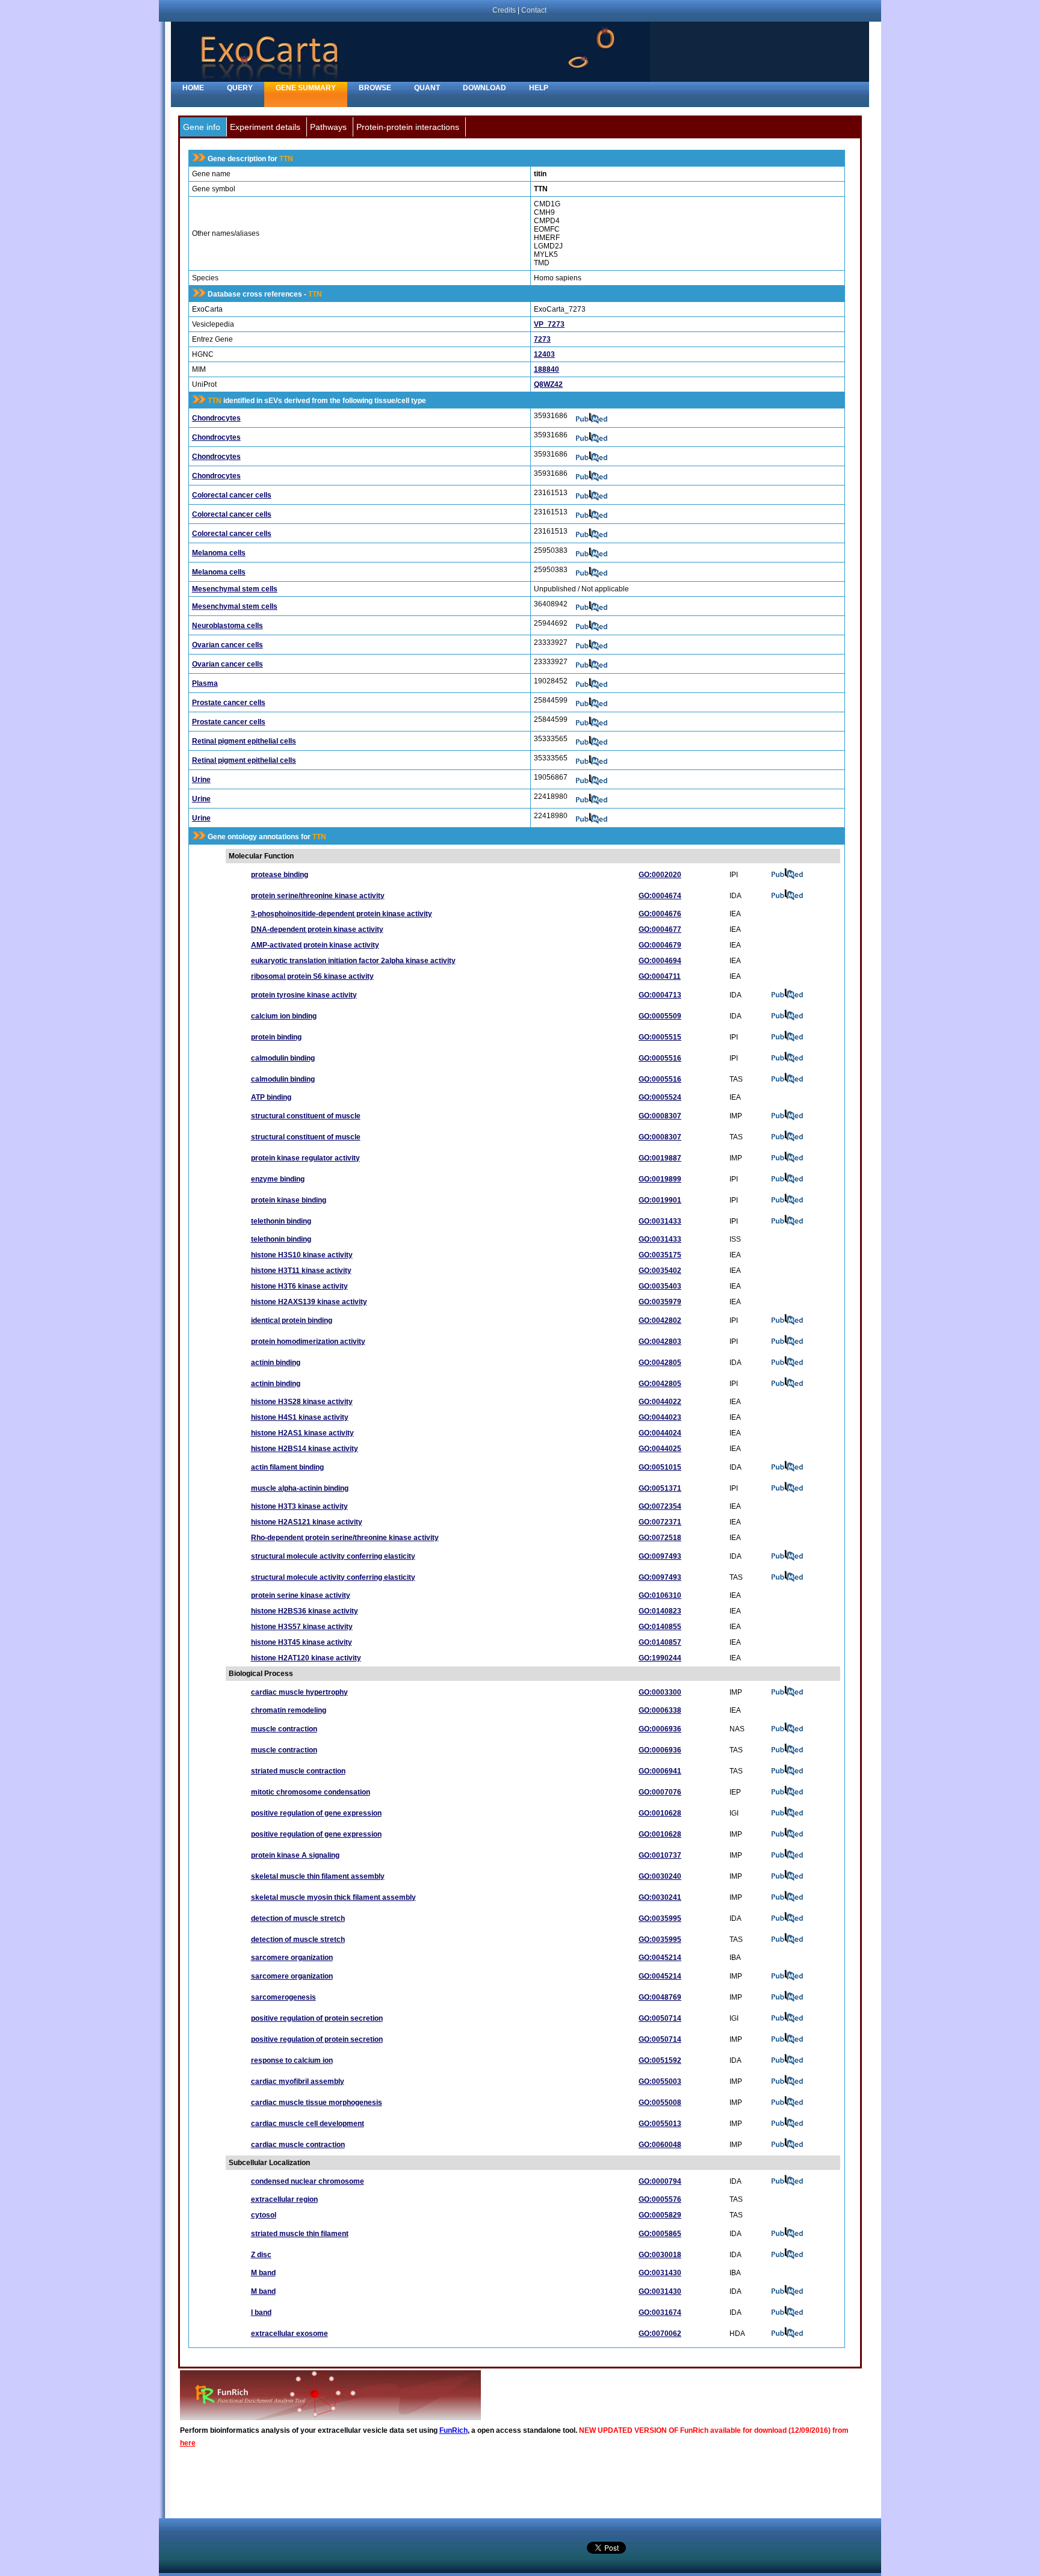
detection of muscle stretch (298, 1918)
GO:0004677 (660, 929)
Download (484, 88)
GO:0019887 (660, 1158)
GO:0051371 (660, 1488)
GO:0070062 (660, 2334)
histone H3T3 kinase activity (299, 1506)
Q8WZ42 (548, 384)
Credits (504, 10)
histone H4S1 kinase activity (300, 1417)
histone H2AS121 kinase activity (307, 1522)
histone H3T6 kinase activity (299, 1286)
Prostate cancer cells (229, 703)
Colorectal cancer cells (232, 495)
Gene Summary (306, 88)
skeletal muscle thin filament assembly (318, 1876)
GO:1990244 (660, 1658)
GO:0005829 (660, 2215)
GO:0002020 (660, 875)
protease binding (280, 875)
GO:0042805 (660, 1363)
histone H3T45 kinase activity (302, 1642)
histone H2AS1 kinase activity (302, 1433)
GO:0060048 (660, 2145)
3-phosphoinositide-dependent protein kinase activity (342, 914)
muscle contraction (284, 1729)
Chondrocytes (216, 418)
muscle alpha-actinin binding (300, 1488)
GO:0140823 (660, 1611)
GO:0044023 (660, 1417)
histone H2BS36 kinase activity (305, 1611)
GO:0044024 (660, 1433)
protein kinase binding (289, 1200)
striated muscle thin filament (300, 2234)
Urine (201, 780)
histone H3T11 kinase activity (301, 1271)
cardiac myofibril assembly (298, 2081)
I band (261, 2313)
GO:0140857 (660, 1642)
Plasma (205, 683)
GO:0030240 (660, 1876)
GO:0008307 (660, 1116)
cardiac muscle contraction (298, 2145)
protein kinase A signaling (295, 1855)
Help (539, 88)
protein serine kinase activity (301, 1595)
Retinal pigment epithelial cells (244, 741)
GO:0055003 (660, 2081)
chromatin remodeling (289, 1710)
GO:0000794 (660, 2181)
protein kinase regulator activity (305, 1158)
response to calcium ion (292, 2060)
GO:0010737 (660, 1855)
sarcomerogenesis (283, 1997)
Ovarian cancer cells (227, 645)
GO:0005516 (660, 1058)
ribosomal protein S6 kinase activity (312, 976)
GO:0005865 (660, 2234)
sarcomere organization (292, 1958)
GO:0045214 (660, 1958)
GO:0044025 (660, 1449)
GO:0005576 (660, 2199)
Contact (534, 10)
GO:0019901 (660, 1200)
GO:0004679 (660, 945)
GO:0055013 (660, 2124)
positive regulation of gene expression (316, 1813)
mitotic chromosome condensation (311, 1792)
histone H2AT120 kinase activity (306, 1658)
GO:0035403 (660, 1286)
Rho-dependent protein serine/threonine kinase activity (345, 1538)
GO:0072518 (660, 1538)
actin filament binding (287, 1467)
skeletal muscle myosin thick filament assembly (333, 1897)
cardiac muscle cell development (308, 2124)
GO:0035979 (660, 1302)
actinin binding (276, 1363)
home (193, 88)
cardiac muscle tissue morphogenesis (317, 2103)
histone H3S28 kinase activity (302, 1402)
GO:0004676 (660, 914)
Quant (427, 88)
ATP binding (271, 1097)
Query (240, 88)
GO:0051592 (660, 2060)
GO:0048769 (660, 1997)
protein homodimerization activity (308, 1342)
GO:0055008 (660, 2103)
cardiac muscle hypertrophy (299, 1692)
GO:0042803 (660, 1342)
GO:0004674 (660, 896)
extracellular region (284, 2199)
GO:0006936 (660, 1729)
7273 (542, 339)
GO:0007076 (660, 1792)
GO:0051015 (660, 1467)
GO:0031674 (660, 2313)
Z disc (261, 2255)
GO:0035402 (660, 1271)
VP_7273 (549, 324)
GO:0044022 (660, 1402)
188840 (546, 369)
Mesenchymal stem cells (235, 589)
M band (263, 2273)
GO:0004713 (660, 995)
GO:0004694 (660, 961)
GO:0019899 (660, 1179)
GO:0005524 (660, 1097)
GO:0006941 (660, 1771)
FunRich (453, 2430)
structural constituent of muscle (306, 1116)
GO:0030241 (660, 1897)
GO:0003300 (660, 1692)
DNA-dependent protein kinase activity (317, 929)
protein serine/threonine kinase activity (318, 896)
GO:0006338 (660, 1710)
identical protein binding (292, 1320)
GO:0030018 (660, 2255)
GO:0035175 (660, 1255)
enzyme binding (278, 1179)
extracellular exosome (289, 2334)
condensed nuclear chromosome (308, 2181)
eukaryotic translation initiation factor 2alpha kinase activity (353, 961)
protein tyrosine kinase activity (304, 995)
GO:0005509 (660, 1016)
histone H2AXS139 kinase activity (309, 1302)
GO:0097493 (660, 1556)
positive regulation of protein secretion (317, 2018)
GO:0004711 (660, 976)
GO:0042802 (660, 1320)
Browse (375, 88)
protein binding (276, 1037)
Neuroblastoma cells (227, 626)
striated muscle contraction (298, 1771)
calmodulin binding (283, 1058)
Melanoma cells (219, 553)
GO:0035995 (660, 1918)
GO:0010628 (660, 1813)
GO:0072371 (660, 1522)
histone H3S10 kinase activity (302, 1255)
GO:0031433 (660, 1221)
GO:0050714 (660, 2018)
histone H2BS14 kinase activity (305, 1449)
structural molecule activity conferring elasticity (333, 1556)
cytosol (264, 2215)
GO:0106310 (660, 1595)
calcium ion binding (284, 1016)
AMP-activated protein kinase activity (315, 945)
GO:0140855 (660, 1627)
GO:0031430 (660, 2273)
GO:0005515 (660, 1037)
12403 (544, 354)
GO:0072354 (660, 1506)
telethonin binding (281, 1221)
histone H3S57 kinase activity (302, 1627)
